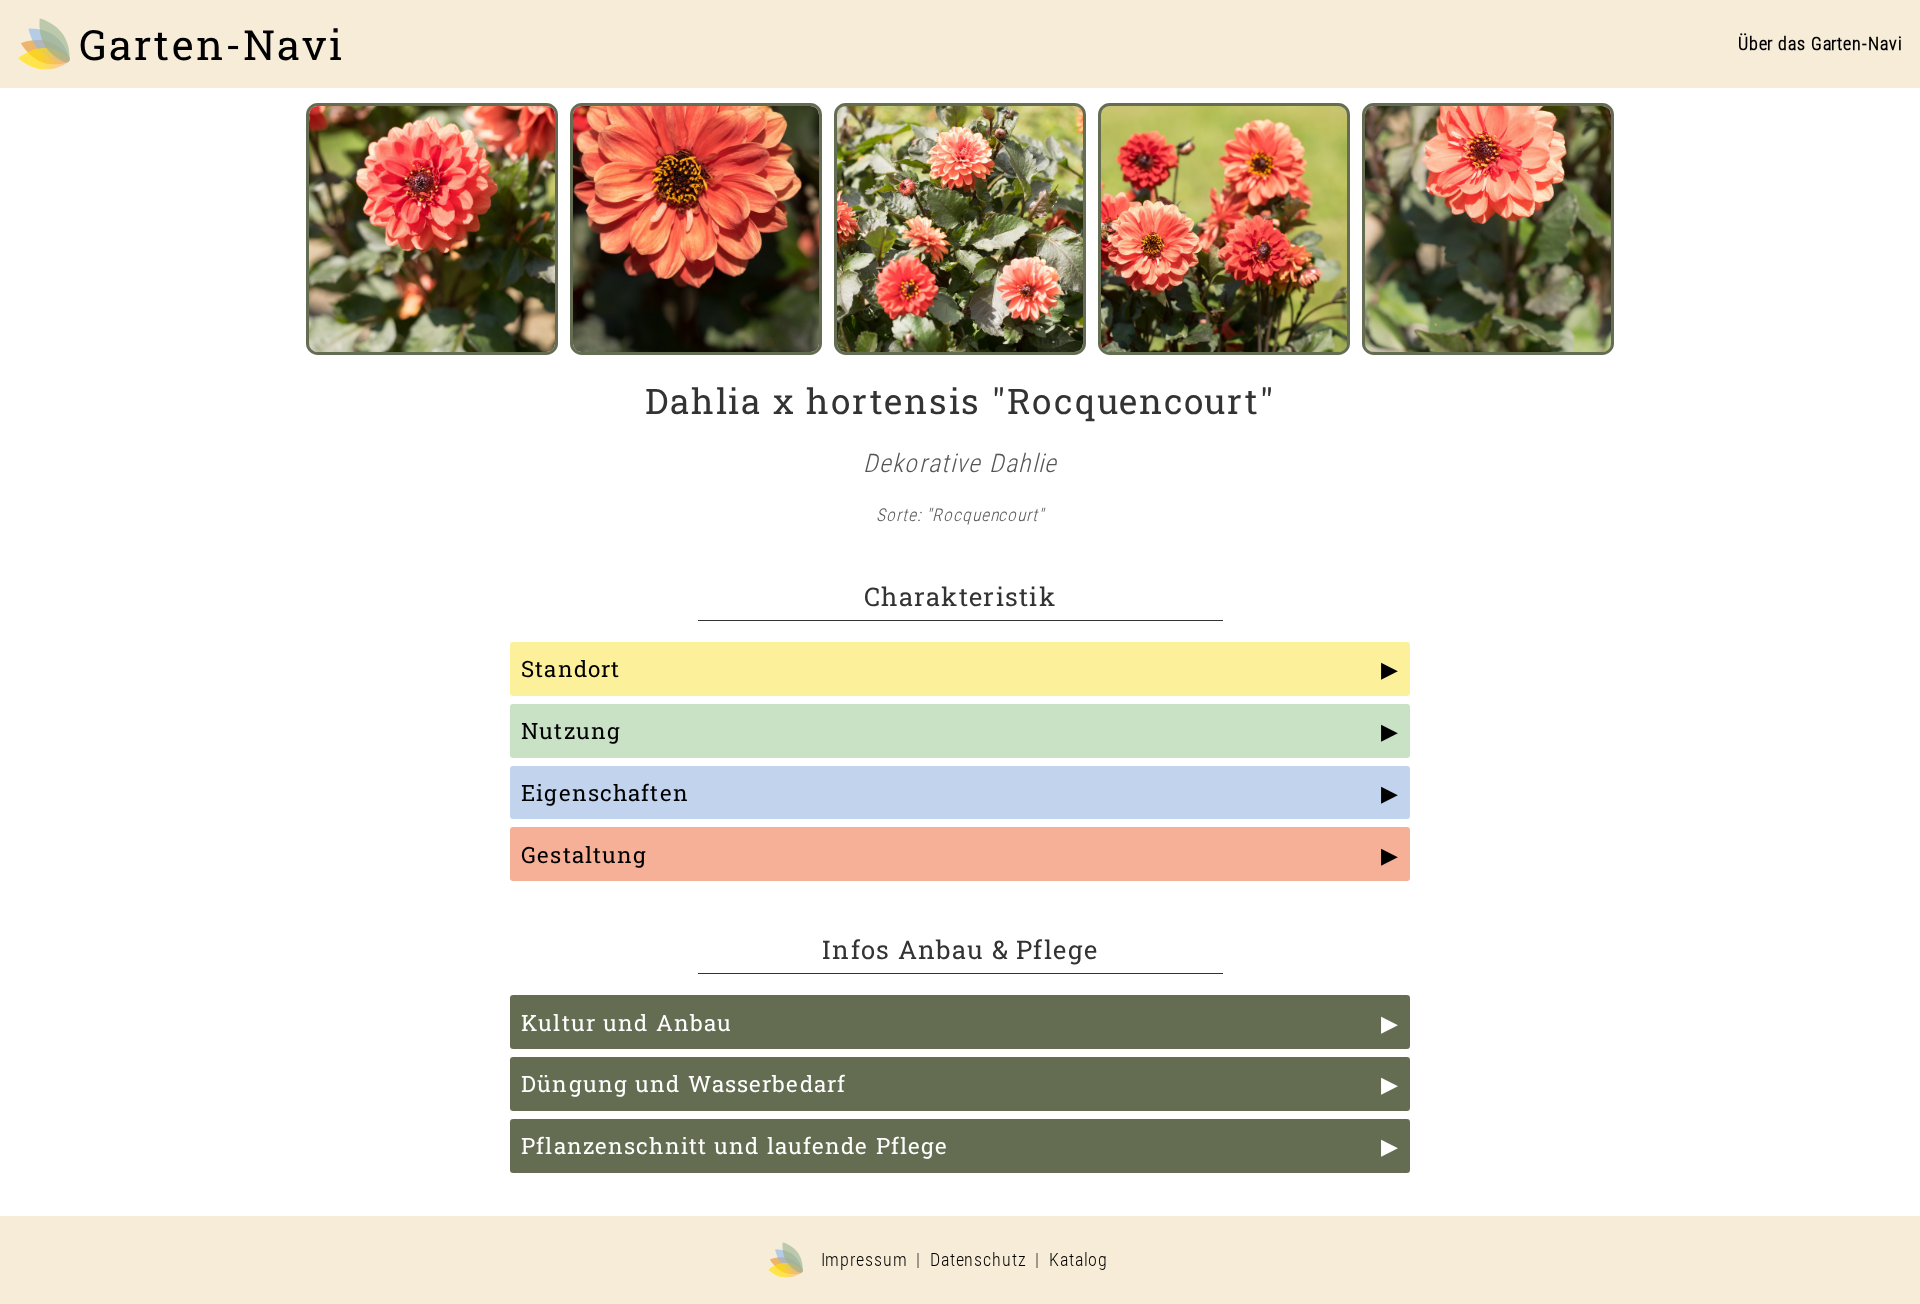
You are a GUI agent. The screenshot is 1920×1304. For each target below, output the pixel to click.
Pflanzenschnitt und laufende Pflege (734, 1145)
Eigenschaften (605, 792)
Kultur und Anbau (626, 1022)
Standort (570, 668)
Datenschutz (978, 1260)
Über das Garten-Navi (1820, 44)
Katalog (1078, 1260)
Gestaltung (584, 854)
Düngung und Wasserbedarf (683, 1083)
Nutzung (571, 730)
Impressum (864, 1260)
